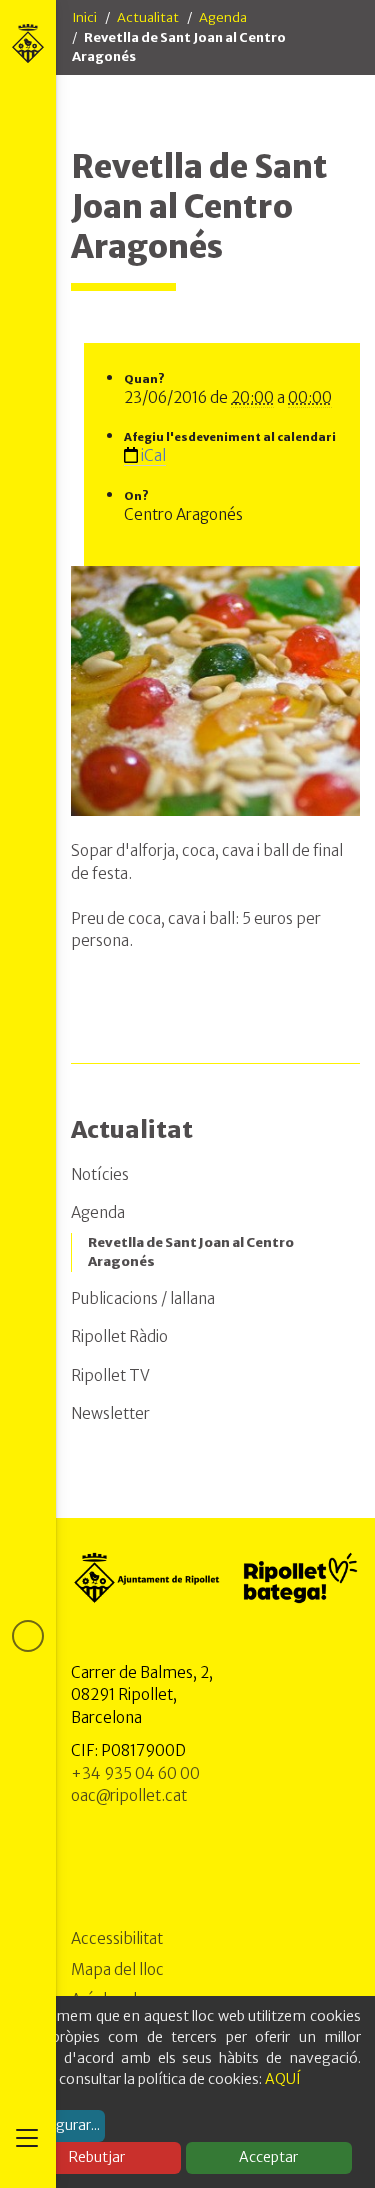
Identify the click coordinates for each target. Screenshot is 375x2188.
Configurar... (60, 2125)
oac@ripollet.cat (129, 1795)
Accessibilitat (117, 1938)
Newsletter (110, 1413)
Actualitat (148, 17)
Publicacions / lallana (143, 1298)
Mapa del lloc (117, 1969)
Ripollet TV (110, 1375)
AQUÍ (283, 2079)
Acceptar (268, 2157)
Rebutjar (97, 2157)
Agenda (223, 17)
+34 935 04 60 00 (135, 1773)
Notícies (100, 1174)
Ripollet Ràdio (119, 1336)
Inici (84, 17)
